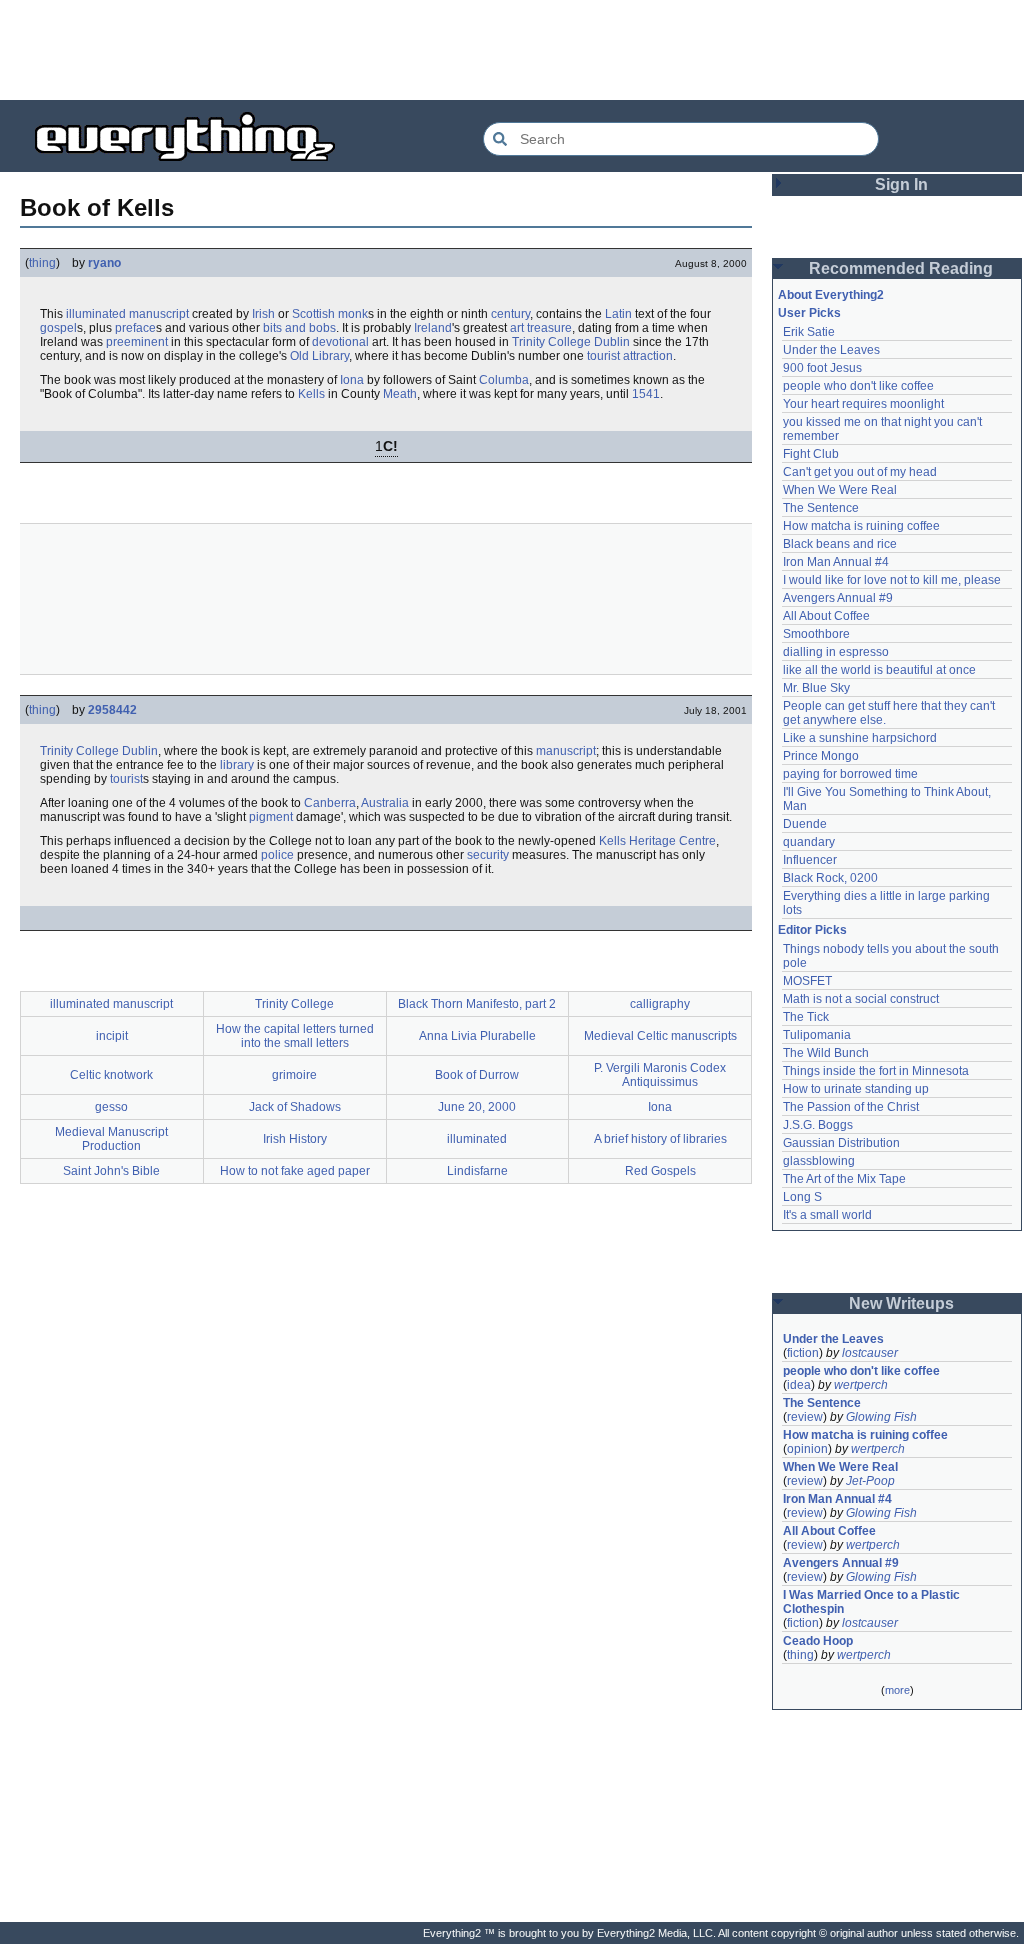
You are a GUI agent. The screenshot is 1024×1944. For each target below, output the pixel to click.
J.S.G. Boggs (818, 1125)
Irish (263, 314)
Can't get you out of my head (860, 472)
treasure (549, 328)
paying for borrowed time (850, 774)
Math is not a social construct (861, 999)
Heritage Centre (672, 841)
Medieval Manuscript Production (111, 1139)
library (237, 765)
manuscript (566, 751)
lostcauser (870, 1353)
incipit (112, 1036)
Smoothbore (816, 634)
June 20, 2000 (477, 1107)
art (517, 328)
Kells (311, 394)
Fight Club (811, 454)
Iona (352, 380)
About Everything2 (831, 295)
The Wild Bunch (826, 1053)
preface (135, 328)
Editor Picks (812, 930)
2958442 (112, 710)
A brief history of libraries (660, 1139)
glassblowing (819, 1161)
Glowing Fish (881, 1417)
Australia (385, 803)
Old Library (319, 356)
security (488, 855)
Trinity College (551, 342)
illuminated (477, 1139)
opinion (807, 1449)
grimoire (294, 1075)
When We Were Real (840, 490)
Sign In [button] (901, 184)
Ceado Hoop (818, 1641)
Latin (618, 314)
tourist (126, 779)
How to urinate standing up (856, 1089)
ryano (104, 263)
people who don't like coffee (858, 386)
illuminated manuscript (127, 314)
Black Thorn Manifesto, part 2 (477, 1004)
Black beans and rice (840, 544)
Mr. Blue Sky (816, 688)
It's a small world (827, 1215)
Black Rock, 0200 (830, 878)
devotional (340, 342)
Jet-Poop (870, 1481)
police (277, 855)
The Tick (806, 1017)
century (510, 314)
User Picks (809, 313)
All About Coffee (826, 616)
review (805, 1417)
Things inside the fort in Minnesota (876, 1071)
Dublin (612, 342)
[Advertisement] (512, 50)
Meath (400, 394)
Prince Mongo (821, 756)
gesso (111, 1107)
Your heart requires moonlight (863, 404)
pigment (271, 817)
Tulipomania (817, 1035)
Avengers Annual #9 (838, 598)
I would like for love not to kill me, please (892, 580)
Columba (504, 380)
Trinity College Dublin (99, 751)
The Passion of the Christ (851, 1107)
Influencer (810, 860)
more (897, 1690)
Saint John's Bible (111, 1171)
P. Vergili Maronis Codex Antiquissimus (660, 1075)
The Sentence (821, 508)
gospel (58, 328)
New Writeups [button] (901, 1303)
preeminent (137, 342)
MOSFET (807, 981)
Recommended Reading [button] (901, 268)
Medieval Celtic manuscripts (660, 1036)
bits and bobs (299, 328)
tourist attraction (630, 356)
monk (353, 314)
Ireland (433, 328)
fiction (803, 1353)
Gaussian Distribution (841, 1143)
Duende (805, 824)
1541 (646, 394)
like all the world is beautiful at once (879, 670)
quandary (809, 842)
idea (799, 1385)
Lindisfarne (477, 1171)
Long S (802, 1197)
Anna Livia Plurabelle (477, 1036)
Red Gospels (660, 1171)
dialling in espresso (836, 652)
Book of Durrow (477, 1075)
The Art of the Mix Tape (844, 1179)
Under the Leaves (831, 350)
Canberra (330, 803)
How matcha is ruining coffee (861, 526)
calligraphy (660, 1004)
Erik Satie (809, 332)
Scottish (313, 314)
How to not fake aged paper (295, 1171)
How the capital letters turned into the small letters (295, 1036)
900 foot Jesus (822, 368)
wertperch (861, 1385)
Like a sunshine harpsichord (860, 738)
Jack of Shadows (295, 1107)
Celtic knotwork (111, 1075)
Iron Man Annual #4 (836, 562)
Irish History (295, 1139)
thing (42, 263)
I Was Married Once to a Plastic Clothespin (873, 1602)
